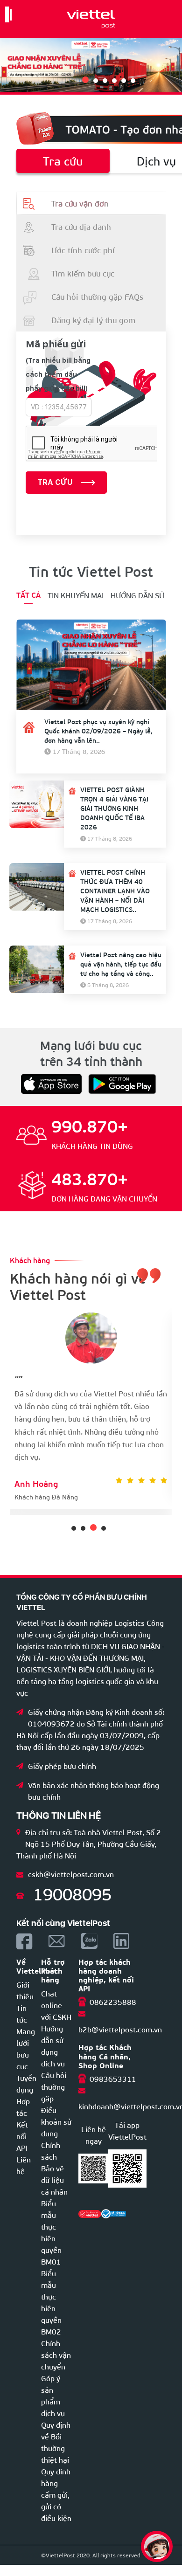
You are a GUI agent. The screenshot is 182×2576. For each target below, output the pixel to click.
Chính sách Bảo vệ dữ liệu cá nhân (54, 2168)
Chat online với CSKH (56, 2005)
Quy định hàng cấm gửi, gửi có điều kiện (56, 2494)
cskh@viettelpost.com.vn (71, 1874)
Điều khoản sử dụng (56, 2121)
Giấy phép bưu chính (62, 1765)
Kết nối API (22, 2136)
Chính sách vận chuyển (56, 2354)
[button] (84, 81)
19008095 (72, 1893)
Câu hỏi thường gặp (54, 2086)
